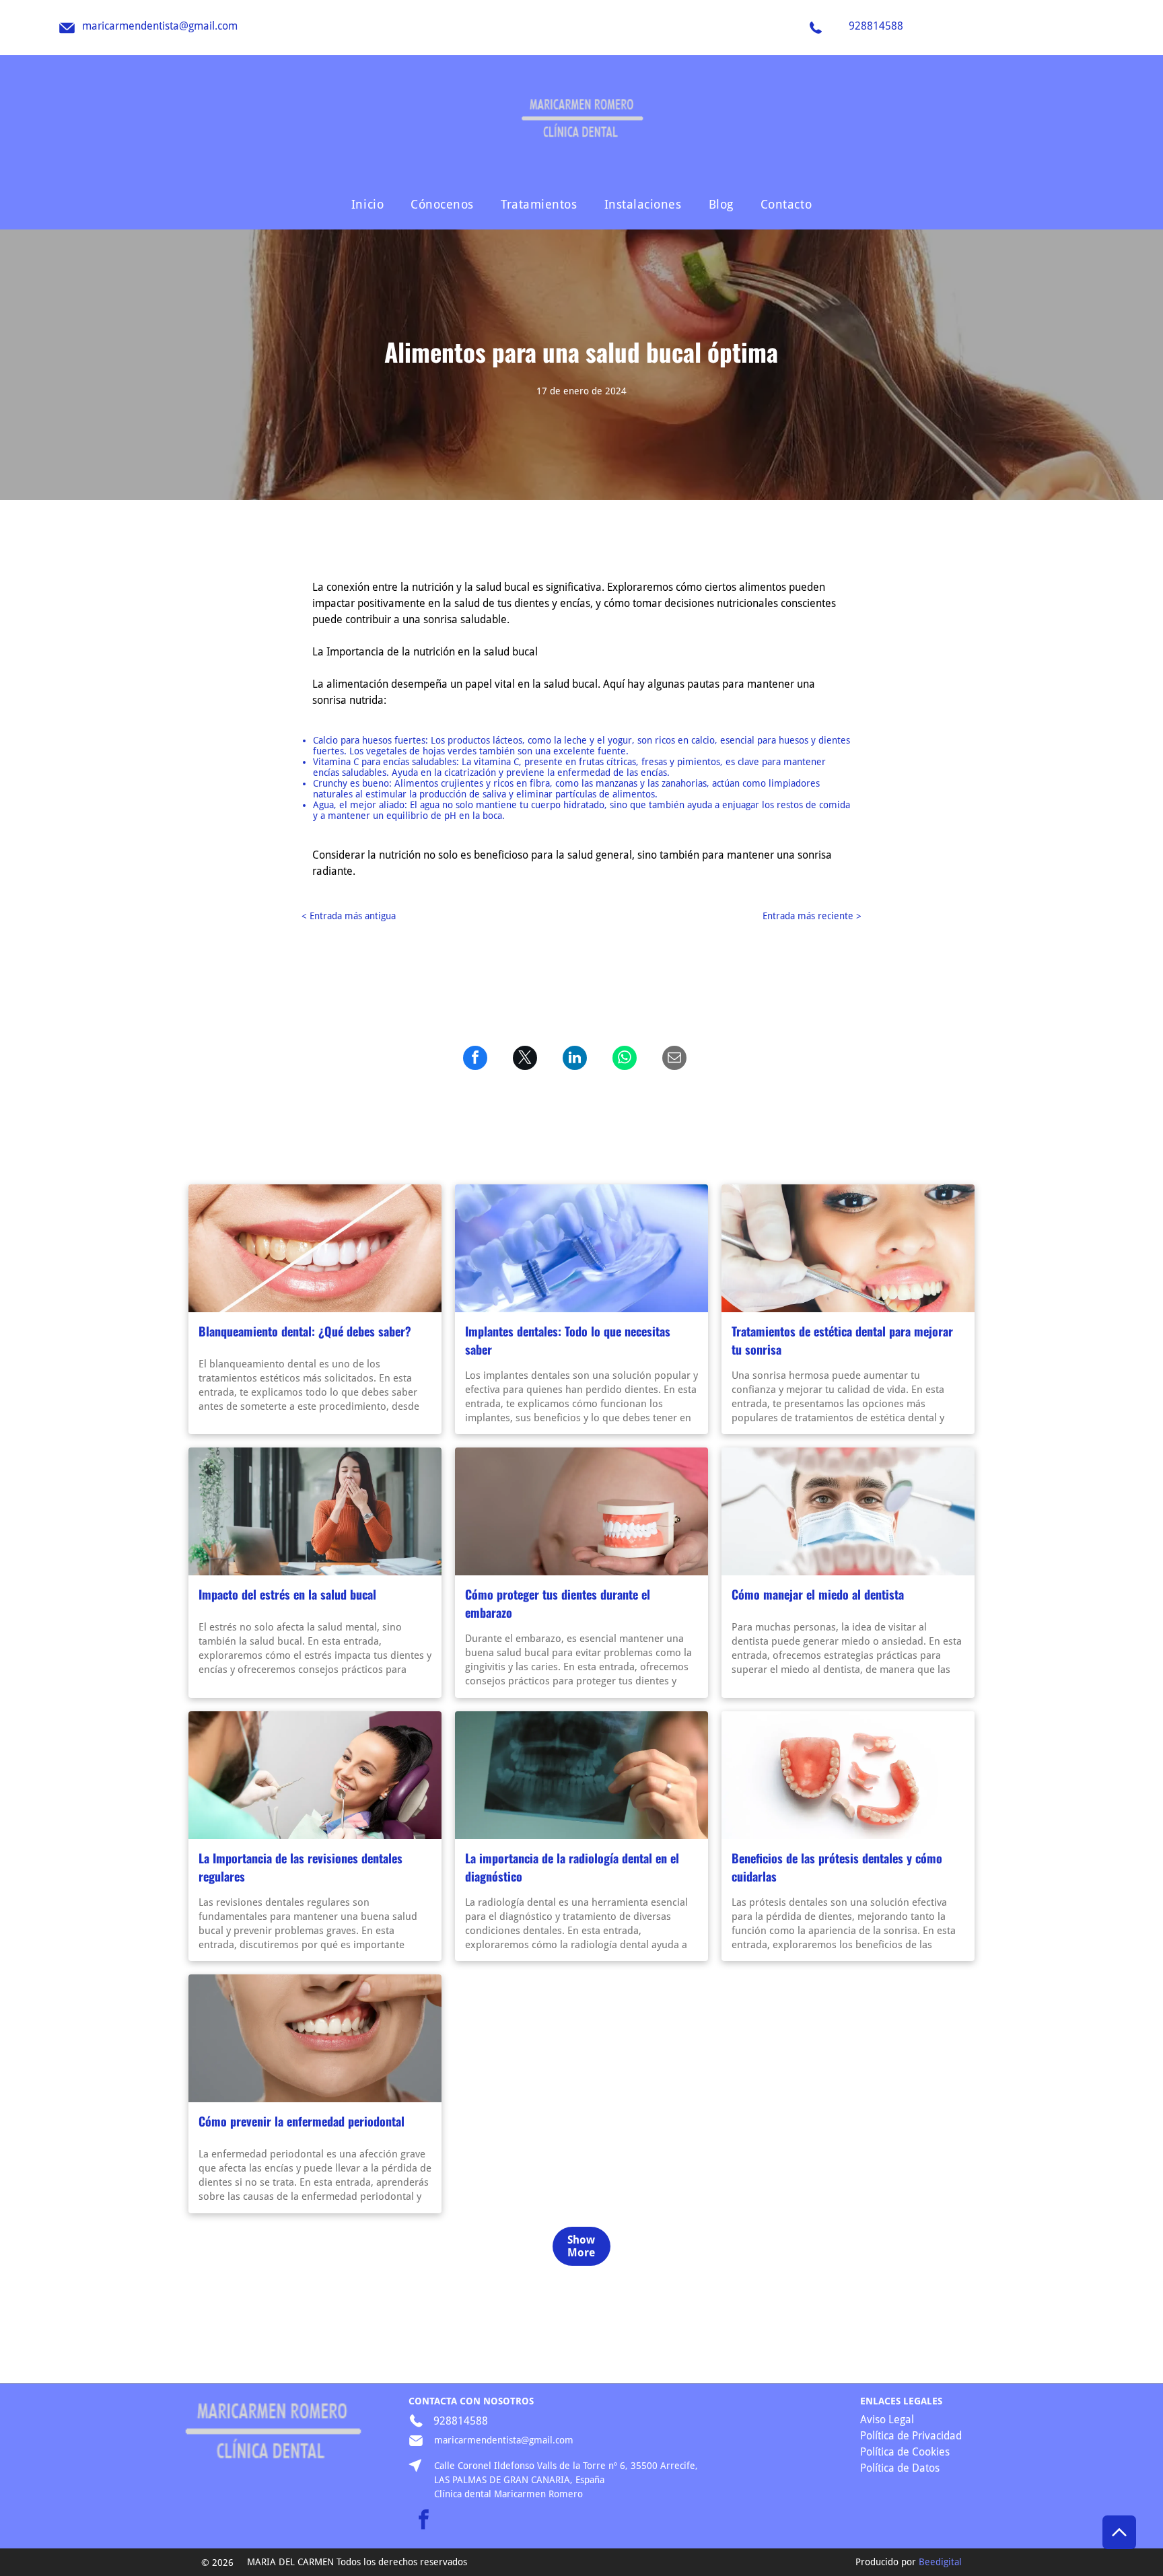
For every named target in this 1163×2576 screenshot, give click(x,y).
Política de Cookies (905, 2452)
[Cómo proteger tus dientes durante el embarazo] (581, 1511)
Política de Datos (900, 2468)
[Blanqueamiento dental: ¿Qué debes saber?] (315, 1248)
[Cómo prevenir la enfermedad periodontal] (315, 2038)
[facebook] (423, 2521)
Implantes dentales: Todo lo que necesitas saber (568, 1340)
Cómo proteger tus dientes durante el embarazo (558, 1603)
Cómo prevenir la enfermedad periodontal (302, 2121)
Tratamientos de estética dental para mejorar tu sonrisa (842, 1340)
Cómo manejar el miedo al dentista (818, 1594)
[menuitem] (367, 204)
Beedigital (940, 2562)
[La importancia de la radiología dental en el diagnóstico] (581, 1775)
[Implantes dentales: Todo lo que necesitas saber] (581, 1248)
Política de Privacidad (911, 2436)
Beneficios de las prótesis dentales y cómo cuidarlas (837, 1867)
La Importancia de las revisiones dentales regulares (301, 1867)
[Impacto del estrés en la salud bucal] (315, 1511)
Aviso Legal (887, 2420)
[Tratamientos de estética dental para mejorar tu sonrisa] (848, 1248)
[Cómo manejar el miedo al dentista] (848, 1511)
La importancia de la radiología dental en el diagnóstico (572, 1867)
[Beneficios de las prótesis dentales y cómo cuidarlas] (848, 1775)
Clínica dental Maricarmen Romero (508, 2494)
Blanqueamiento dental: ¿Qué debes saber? (305, 1331)
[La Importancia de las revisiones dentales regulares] (315, 1775)
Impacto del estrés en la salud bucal (287, 1594)
